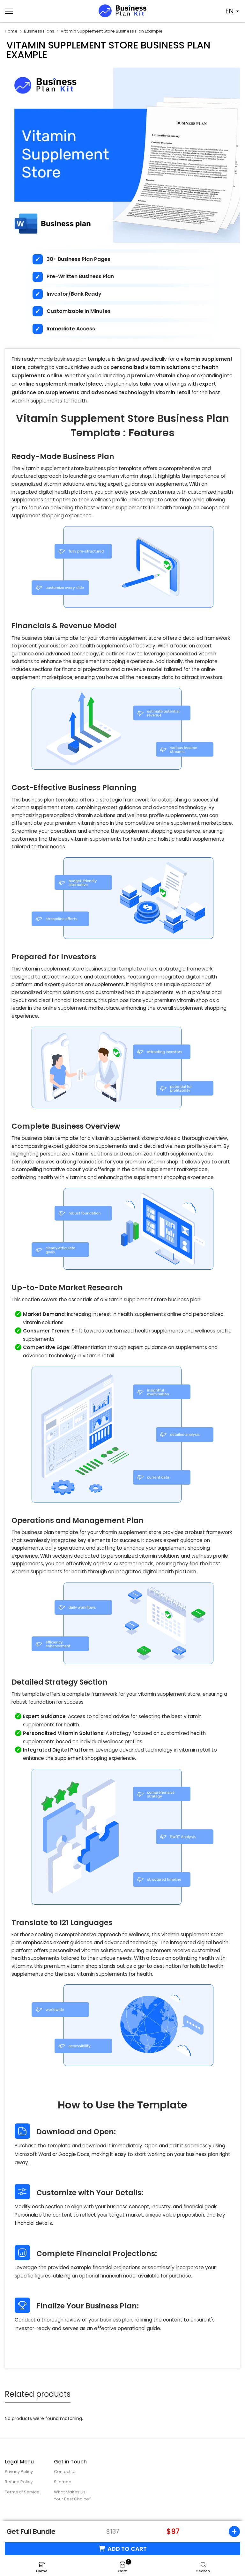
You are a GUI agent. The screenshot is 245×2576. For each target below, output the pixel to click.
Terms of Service (22, 2492)
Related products (38, 2394)
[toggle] (232, 2532)
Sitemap (63, 2482)
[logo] (122, 11)
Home (11, 31)
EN (230, 11)
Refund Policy (19, 2482)
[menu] (41, 11)
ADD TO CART (127, 2549)
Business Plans (39, 31)
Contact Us (65, 2472)
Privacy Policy (19, 2472)
